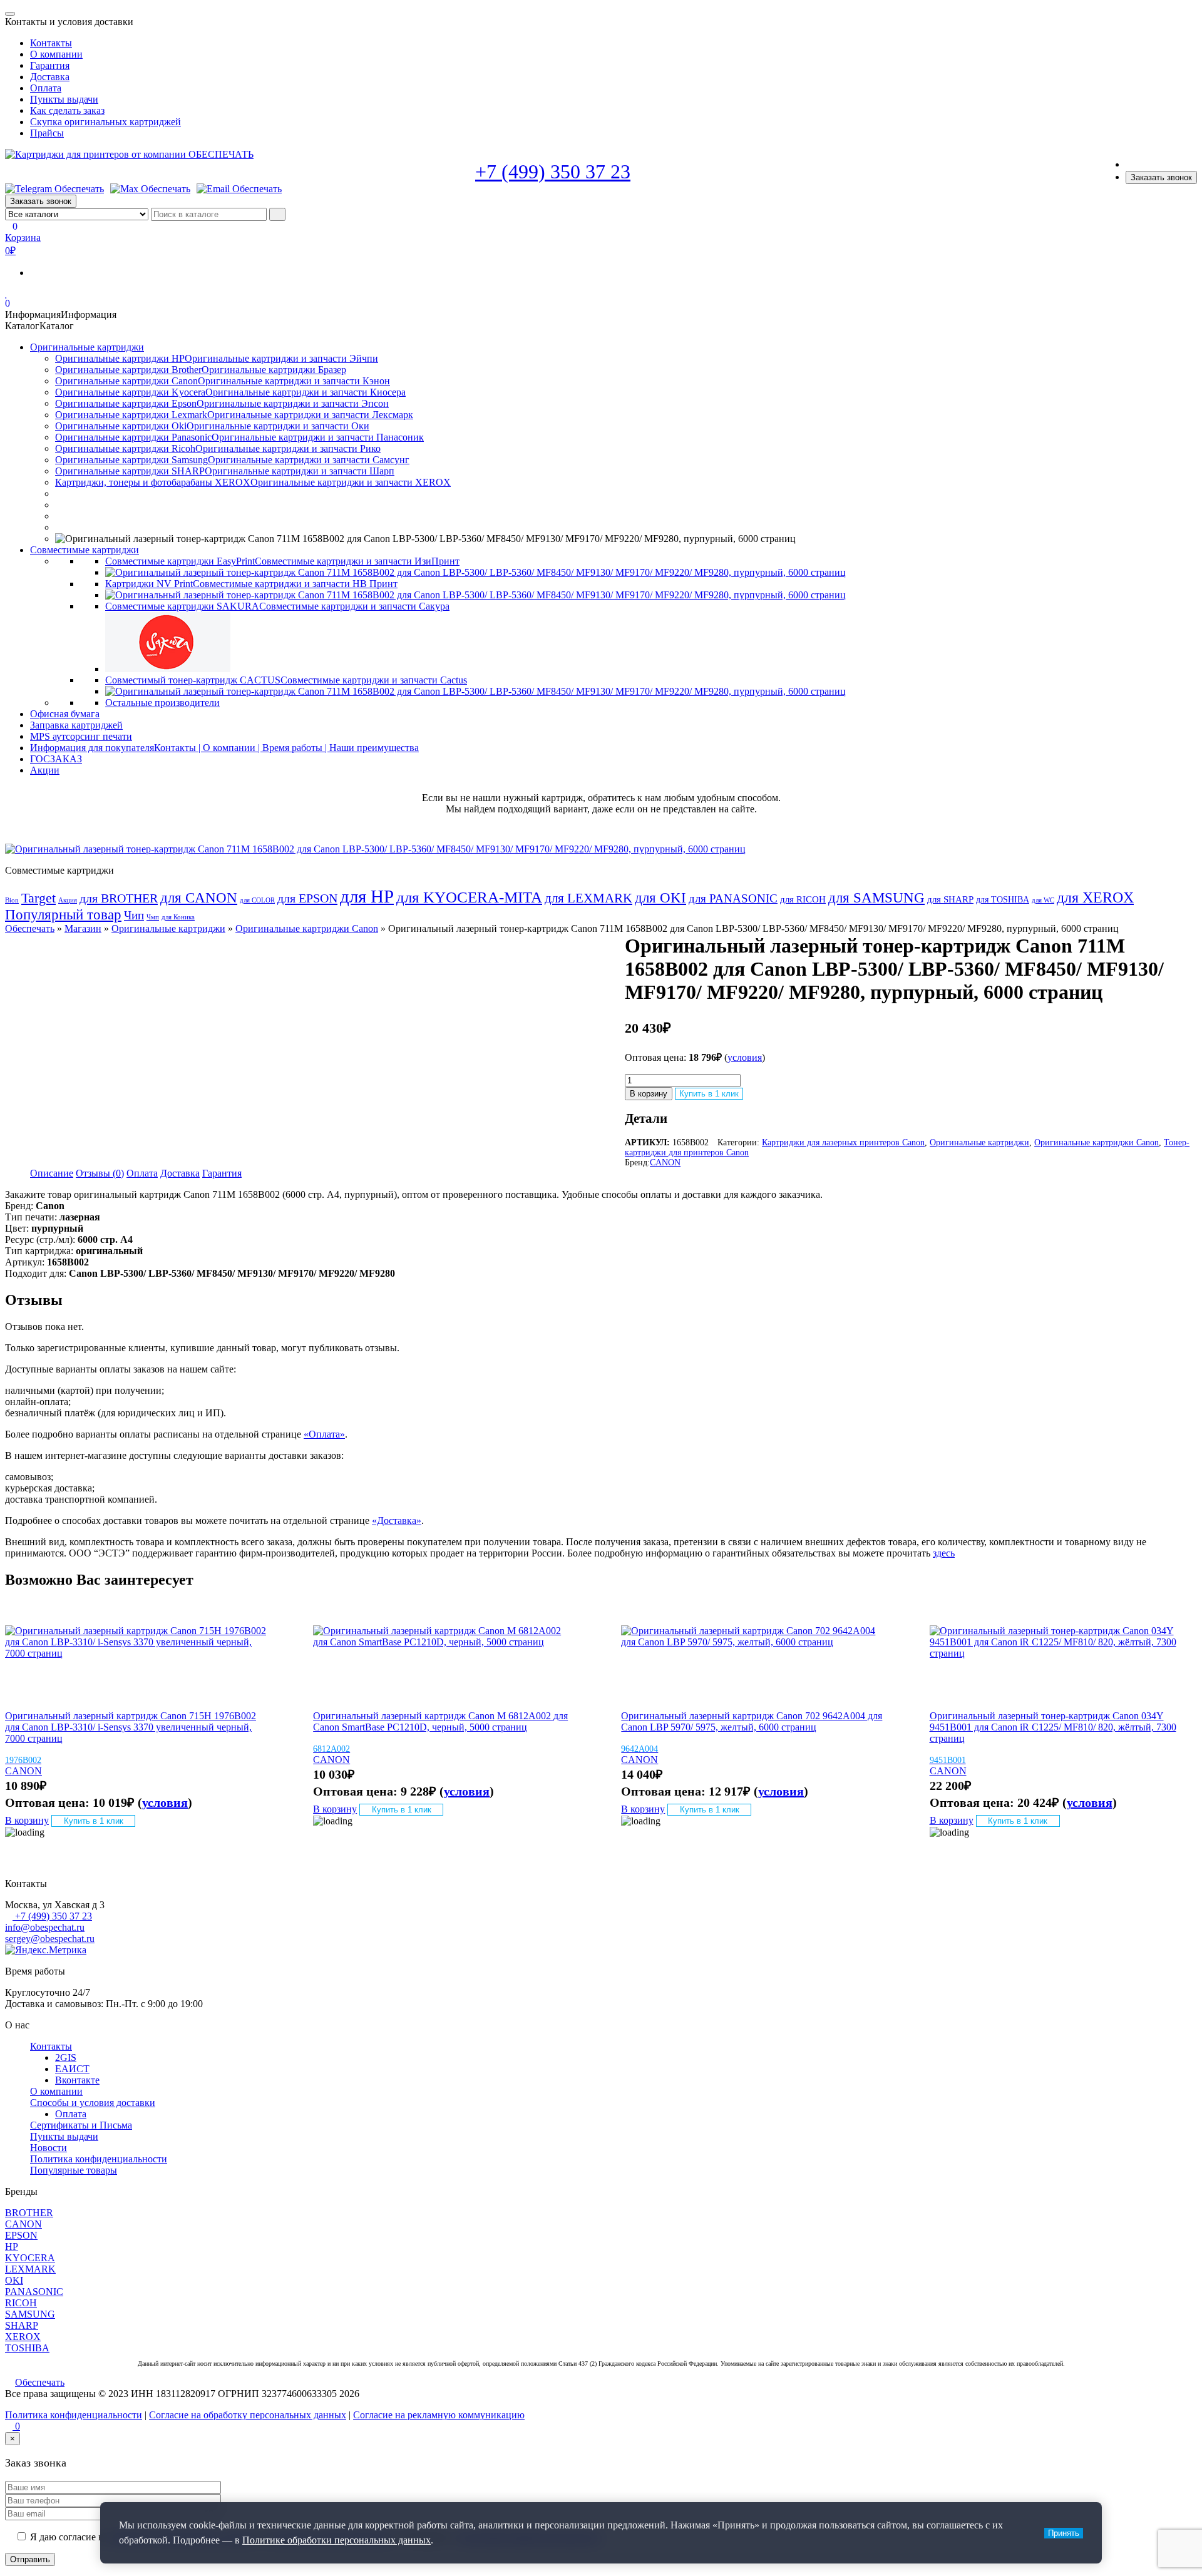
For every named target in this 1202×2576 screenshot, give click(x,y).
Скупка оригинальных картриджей (105, 122)
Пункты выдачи (64, 99)
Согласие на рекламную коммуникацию (439, 2415)
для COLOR (257, 900)
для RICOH (803, 899)
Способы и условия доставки (93, 2103)
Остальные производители (162, 703)
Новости (49, 2148)
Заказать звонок (1161, 177)
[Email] (239, 189)
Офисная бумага (65, 714)
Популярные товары (74, 2170)
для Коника (178, 917)
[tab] (52, 1173)
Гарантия (50, 65)
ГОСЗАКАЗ (56, 759)
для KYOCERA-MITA (469, 897)
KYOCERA (30, 2258)
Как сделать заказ (67, 110)
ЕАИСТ (72, 2069)
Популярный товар (63, 915)
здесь (944, 1553)
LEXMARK (30, 2269)
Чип (134, 916)
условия (745, 1057)
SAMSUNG (30, 2314)
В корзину (649, 1094)
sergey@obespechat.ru (50, 1939)
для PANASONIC (733, 898)
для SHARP (950, 899)
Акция (68, 900)
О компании (56, 54)
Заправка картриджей (76, 725)
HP (12, 2246)
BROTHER (29, 2213)
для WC (1043, 900)
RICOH (21, 2303)
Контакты (51, 43)
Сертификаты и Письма (81, 2125)
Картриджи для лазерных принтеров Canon (843, 1142)
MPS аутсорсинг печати (81, 736)
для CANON (199, 898)
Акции (45, 770)
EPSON (21, 2235)
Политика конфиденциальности (99, 2159)
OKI (14, 2280)
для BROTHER (119, 898)
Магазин (83, 928)
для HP (367, 896)
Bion (12, 900)
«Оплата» (324, 1434)
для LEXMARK (588, 898)
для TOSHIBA (1003, 899)
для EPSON (307, 898)
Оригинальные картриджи (87, 347)
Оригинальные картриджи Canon (307, 928)
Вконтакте (77, 2080)
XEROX (23, 2337)
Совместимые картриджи (85, 550)
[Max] (150, 189)
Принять (1064, 2533)
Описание (52, 1173)
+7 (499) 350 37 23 (553, 171)
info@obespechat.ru (45, 1927)
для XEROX (1095, 897)
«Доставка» (397, 1521)
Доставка (50, 77)
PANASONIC (34, 2292)
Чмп (153, 917)
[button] (61, 314)
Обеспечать (30, 928)
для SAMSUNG (876, 897)
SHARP (22, 2325)
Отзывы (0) (100, 1173)
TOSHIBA (27, 2348)
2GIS (66, 2057)
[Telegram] (54, 189)
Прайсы (47, 133)
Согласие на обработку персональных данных (248, 2415)
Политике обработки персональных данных (336, 2540)
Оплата (46, 88)
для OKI (660, 897)
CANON (665, 1163)
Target (39, 898)
